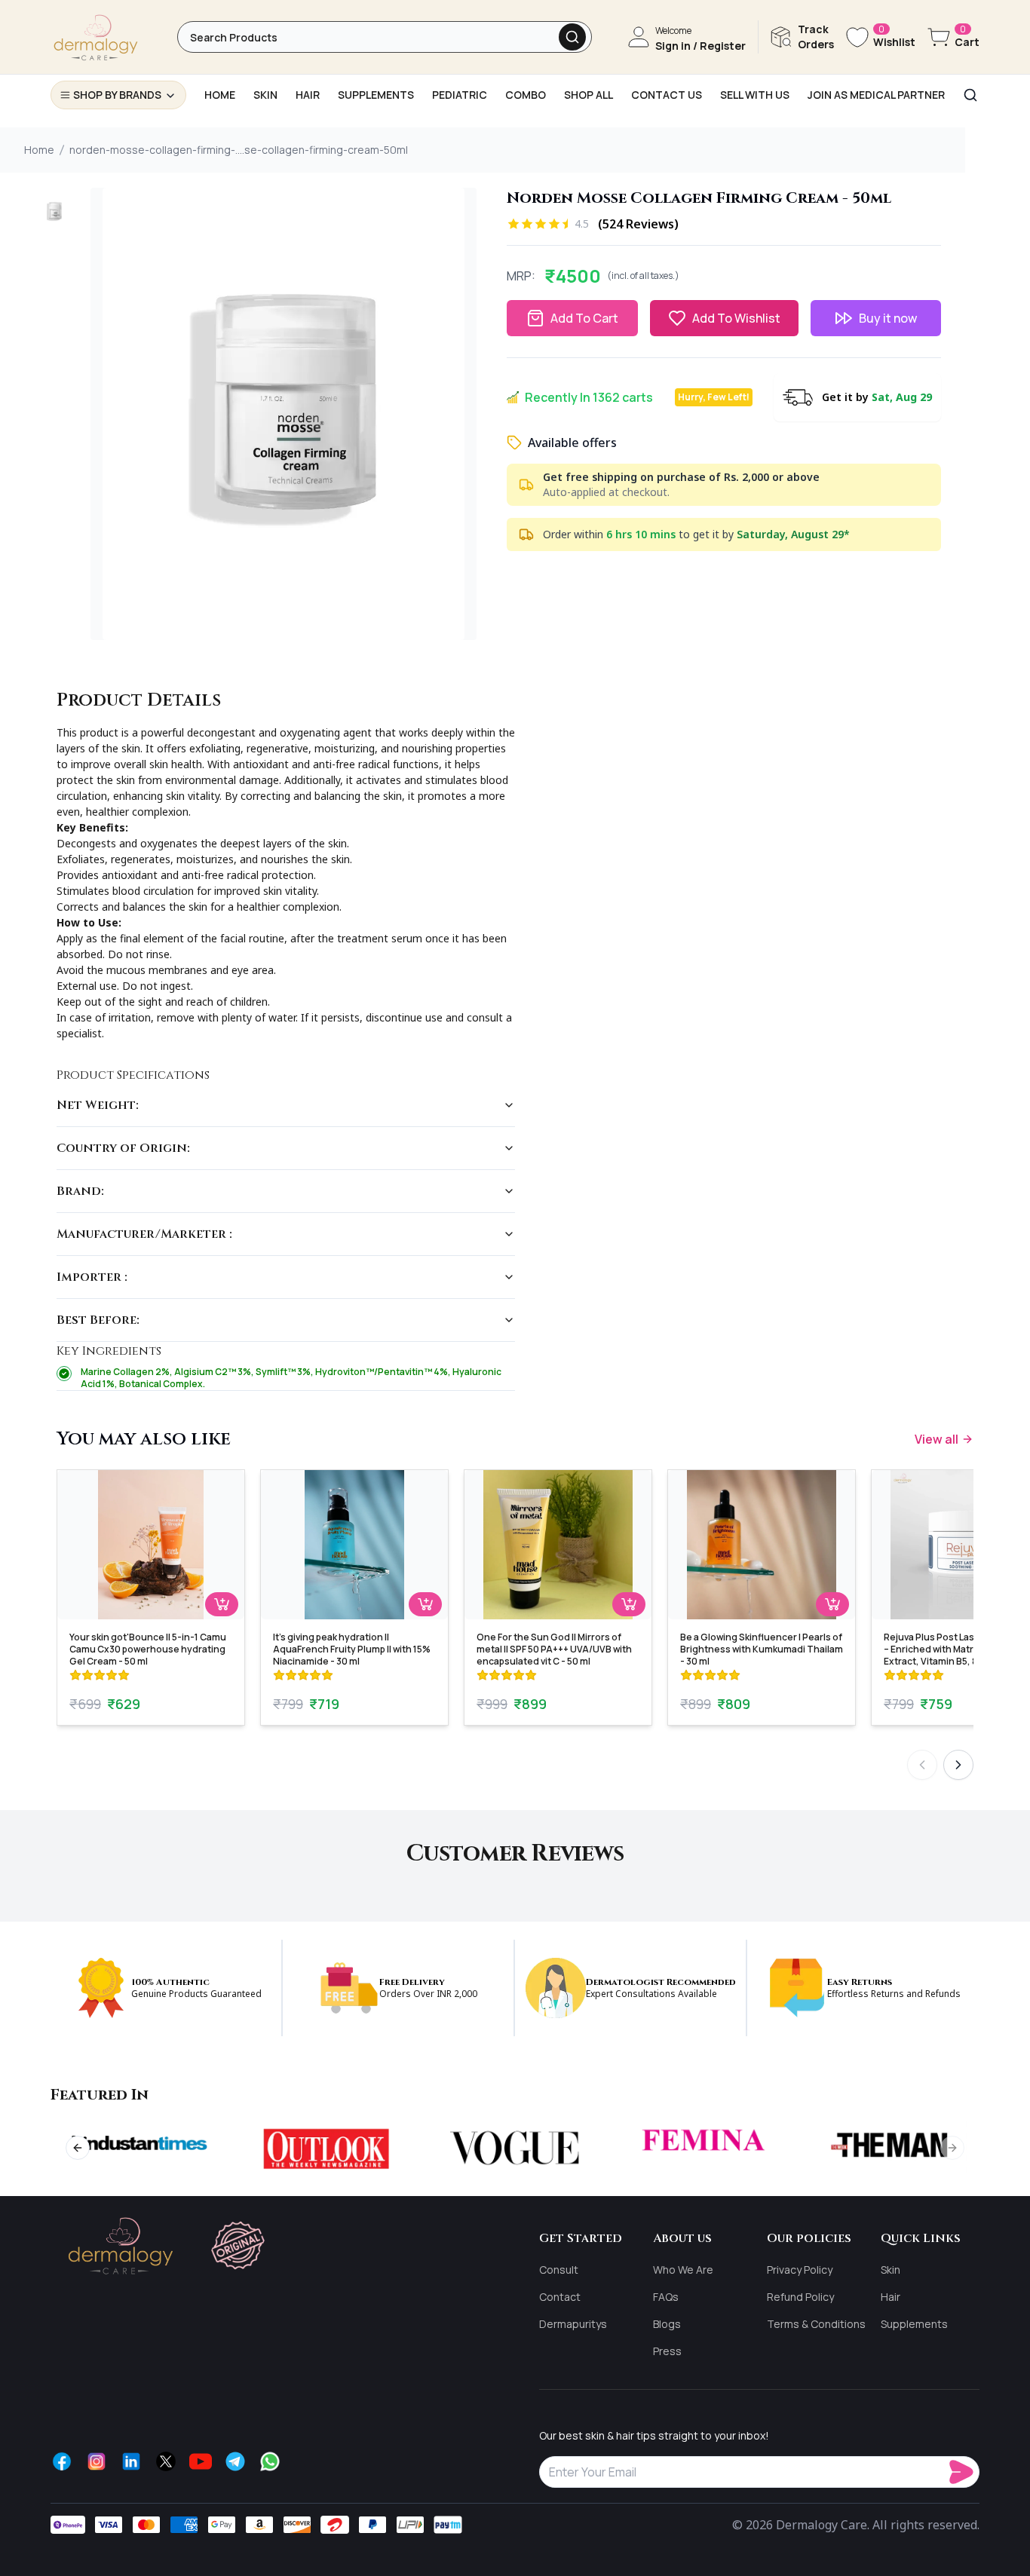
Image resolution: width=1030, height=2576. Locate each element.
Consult (559, 2270)
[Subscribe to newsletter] (964, 2472)
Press (667, 2351)
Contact (560, 2297)
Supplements (914, 2324)
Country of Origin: (123, 1148)
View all (937, 1439)
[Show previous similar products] (922, 1765)
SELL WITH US (755, 95)
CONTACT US (667, 95)
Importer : (92, 1277)
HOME (220, 95)
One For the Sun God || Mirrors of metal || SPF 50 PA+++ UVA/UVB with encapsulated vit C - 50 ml (554, 1649)
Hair (891, 2297)
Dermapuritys (573, 2324)
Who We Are (683, 2270)
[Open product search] (572, 37)
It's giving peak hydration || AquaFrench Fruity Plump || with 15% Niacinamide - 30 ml (352, 1649)
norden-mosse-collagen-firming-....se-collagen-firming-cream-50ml (239, 150)
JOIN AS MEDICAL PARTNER (876, 95)
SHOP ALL (589, 95)
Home (39, 150)
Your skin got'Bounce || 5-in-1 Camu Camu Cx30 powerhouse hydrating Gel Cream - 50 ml (148, 1649)
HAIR (308, 95)
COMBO (526, 95)
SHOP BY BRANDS (117, 95)
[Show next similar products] (958, 1765)
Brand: (80, 1191)
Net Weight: (98, 1105)
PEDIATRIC (460, 95)
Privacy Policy (800, 2270)
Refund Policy (800, 2297)
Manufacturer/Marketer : (144, 1234)
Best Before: (98, 1320)
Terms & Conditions (816, 2324)
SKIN (265, 95)
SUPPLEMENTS (376, 95)
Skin (891, 2270)
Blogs (667, 2324)
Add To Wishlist (736, 318)
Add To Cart (584, 318)
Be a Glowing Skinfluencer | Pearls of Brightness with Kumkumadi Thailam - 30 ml (762, 1649)
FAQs (666, 2297)
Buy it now (888, 318)
